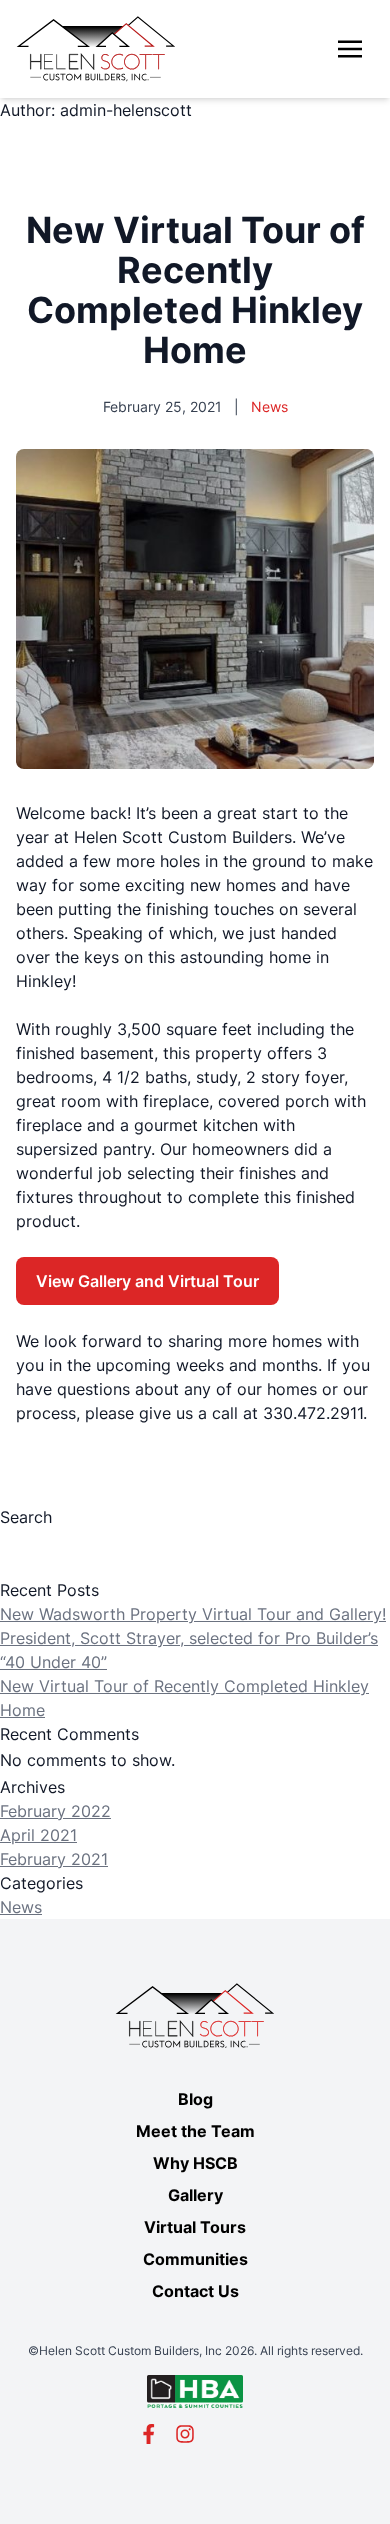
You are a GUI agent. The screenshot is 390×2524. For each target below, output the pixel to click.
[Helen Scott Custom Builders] (96, 49)
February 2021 (54, 1859)
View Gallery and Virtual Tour (147, 1281)
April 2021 (38, 1835)
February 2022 (55, 1811)
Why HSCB (195, 2163)
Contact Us (195, 2291)
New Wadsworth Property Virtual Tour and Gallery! (193, 1614)
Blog (195, 2099)
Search (26, 1517)
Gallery (195, 2195)
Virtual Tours (195, 2227)
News (21, 1907)
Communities (195, 2259)
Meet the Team (195, 2131)
